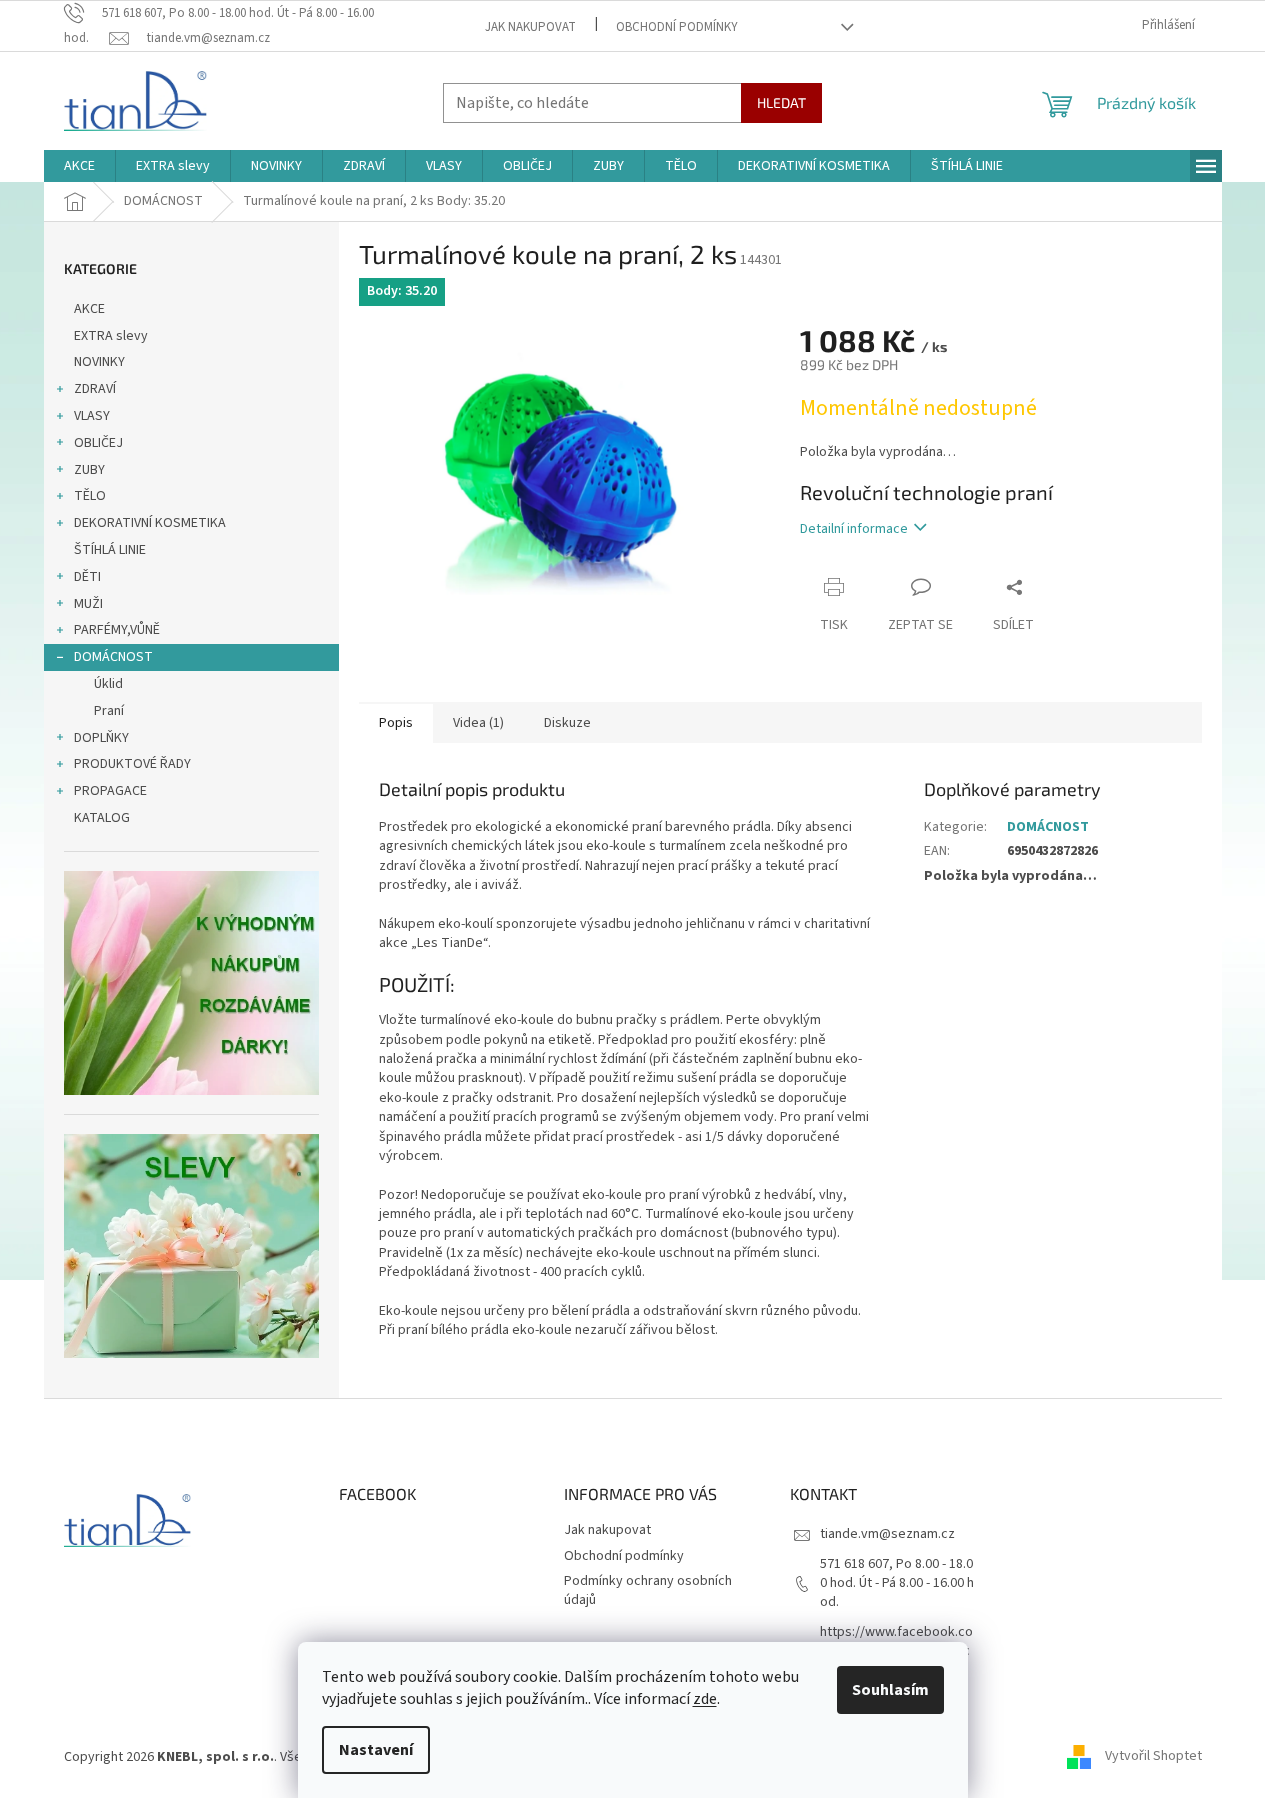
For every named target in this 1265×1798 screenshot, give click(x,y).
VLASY (92, 416)
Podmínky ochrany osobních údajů (648, 1590)
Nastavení (376, 1750)
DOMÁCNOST (113, 657)
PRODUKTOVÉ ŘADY (132, 764)
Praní (109, 711)
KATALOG (102, 818)
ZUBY (89, 470)
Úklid (108, 684)
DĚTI (87, 577)
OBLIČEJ (98, 443)
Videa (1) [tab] (478, 723)
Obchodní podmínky (677, 27)
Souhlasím (890, 1690)
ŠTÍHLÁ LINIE (110, 550)
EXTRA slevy (111, 336)
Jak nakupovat (530, 27)
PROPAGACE (110, 791)
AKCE (89, 309)
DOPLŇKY (101, 738)
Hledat (781, 102)
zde (705, 1699)
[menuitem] (79, 166)
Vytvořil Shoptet (1153, 1757)
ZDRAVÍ (95, 389)
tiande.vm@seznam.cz (887, 1534)
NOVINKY (99, 362)
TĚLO (90, 496)
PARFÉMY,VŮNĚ (117, 630)
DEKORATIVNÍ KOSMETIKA (150, 523)
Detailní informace (854, 529)
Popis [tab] (396, 723)
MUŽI (88, 604)
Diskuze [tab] (567, 723)
